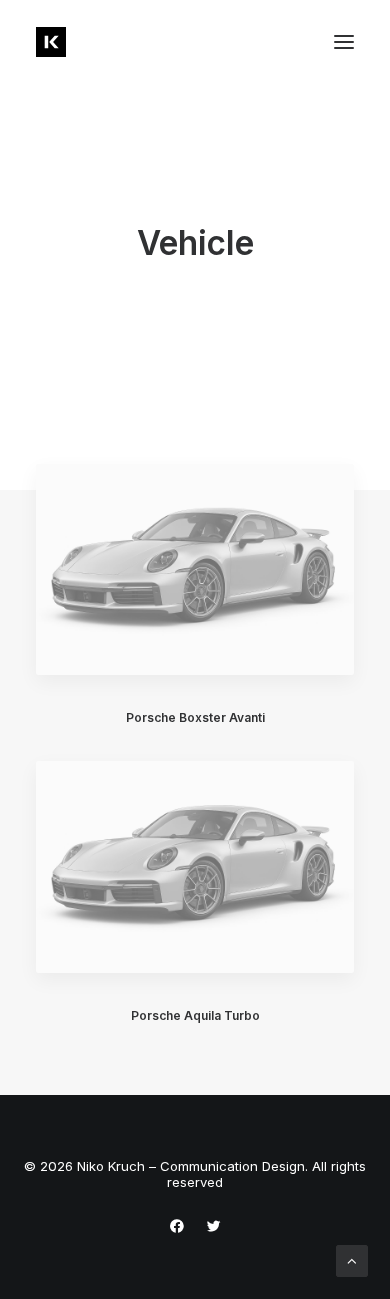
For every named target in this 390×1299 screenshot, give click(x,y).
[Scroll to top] (352, 1259)
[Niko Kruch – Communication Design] (51, 42)
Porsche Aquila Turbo (195, 1015)
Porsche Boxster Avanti (195, 717)
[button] (344, 42)
